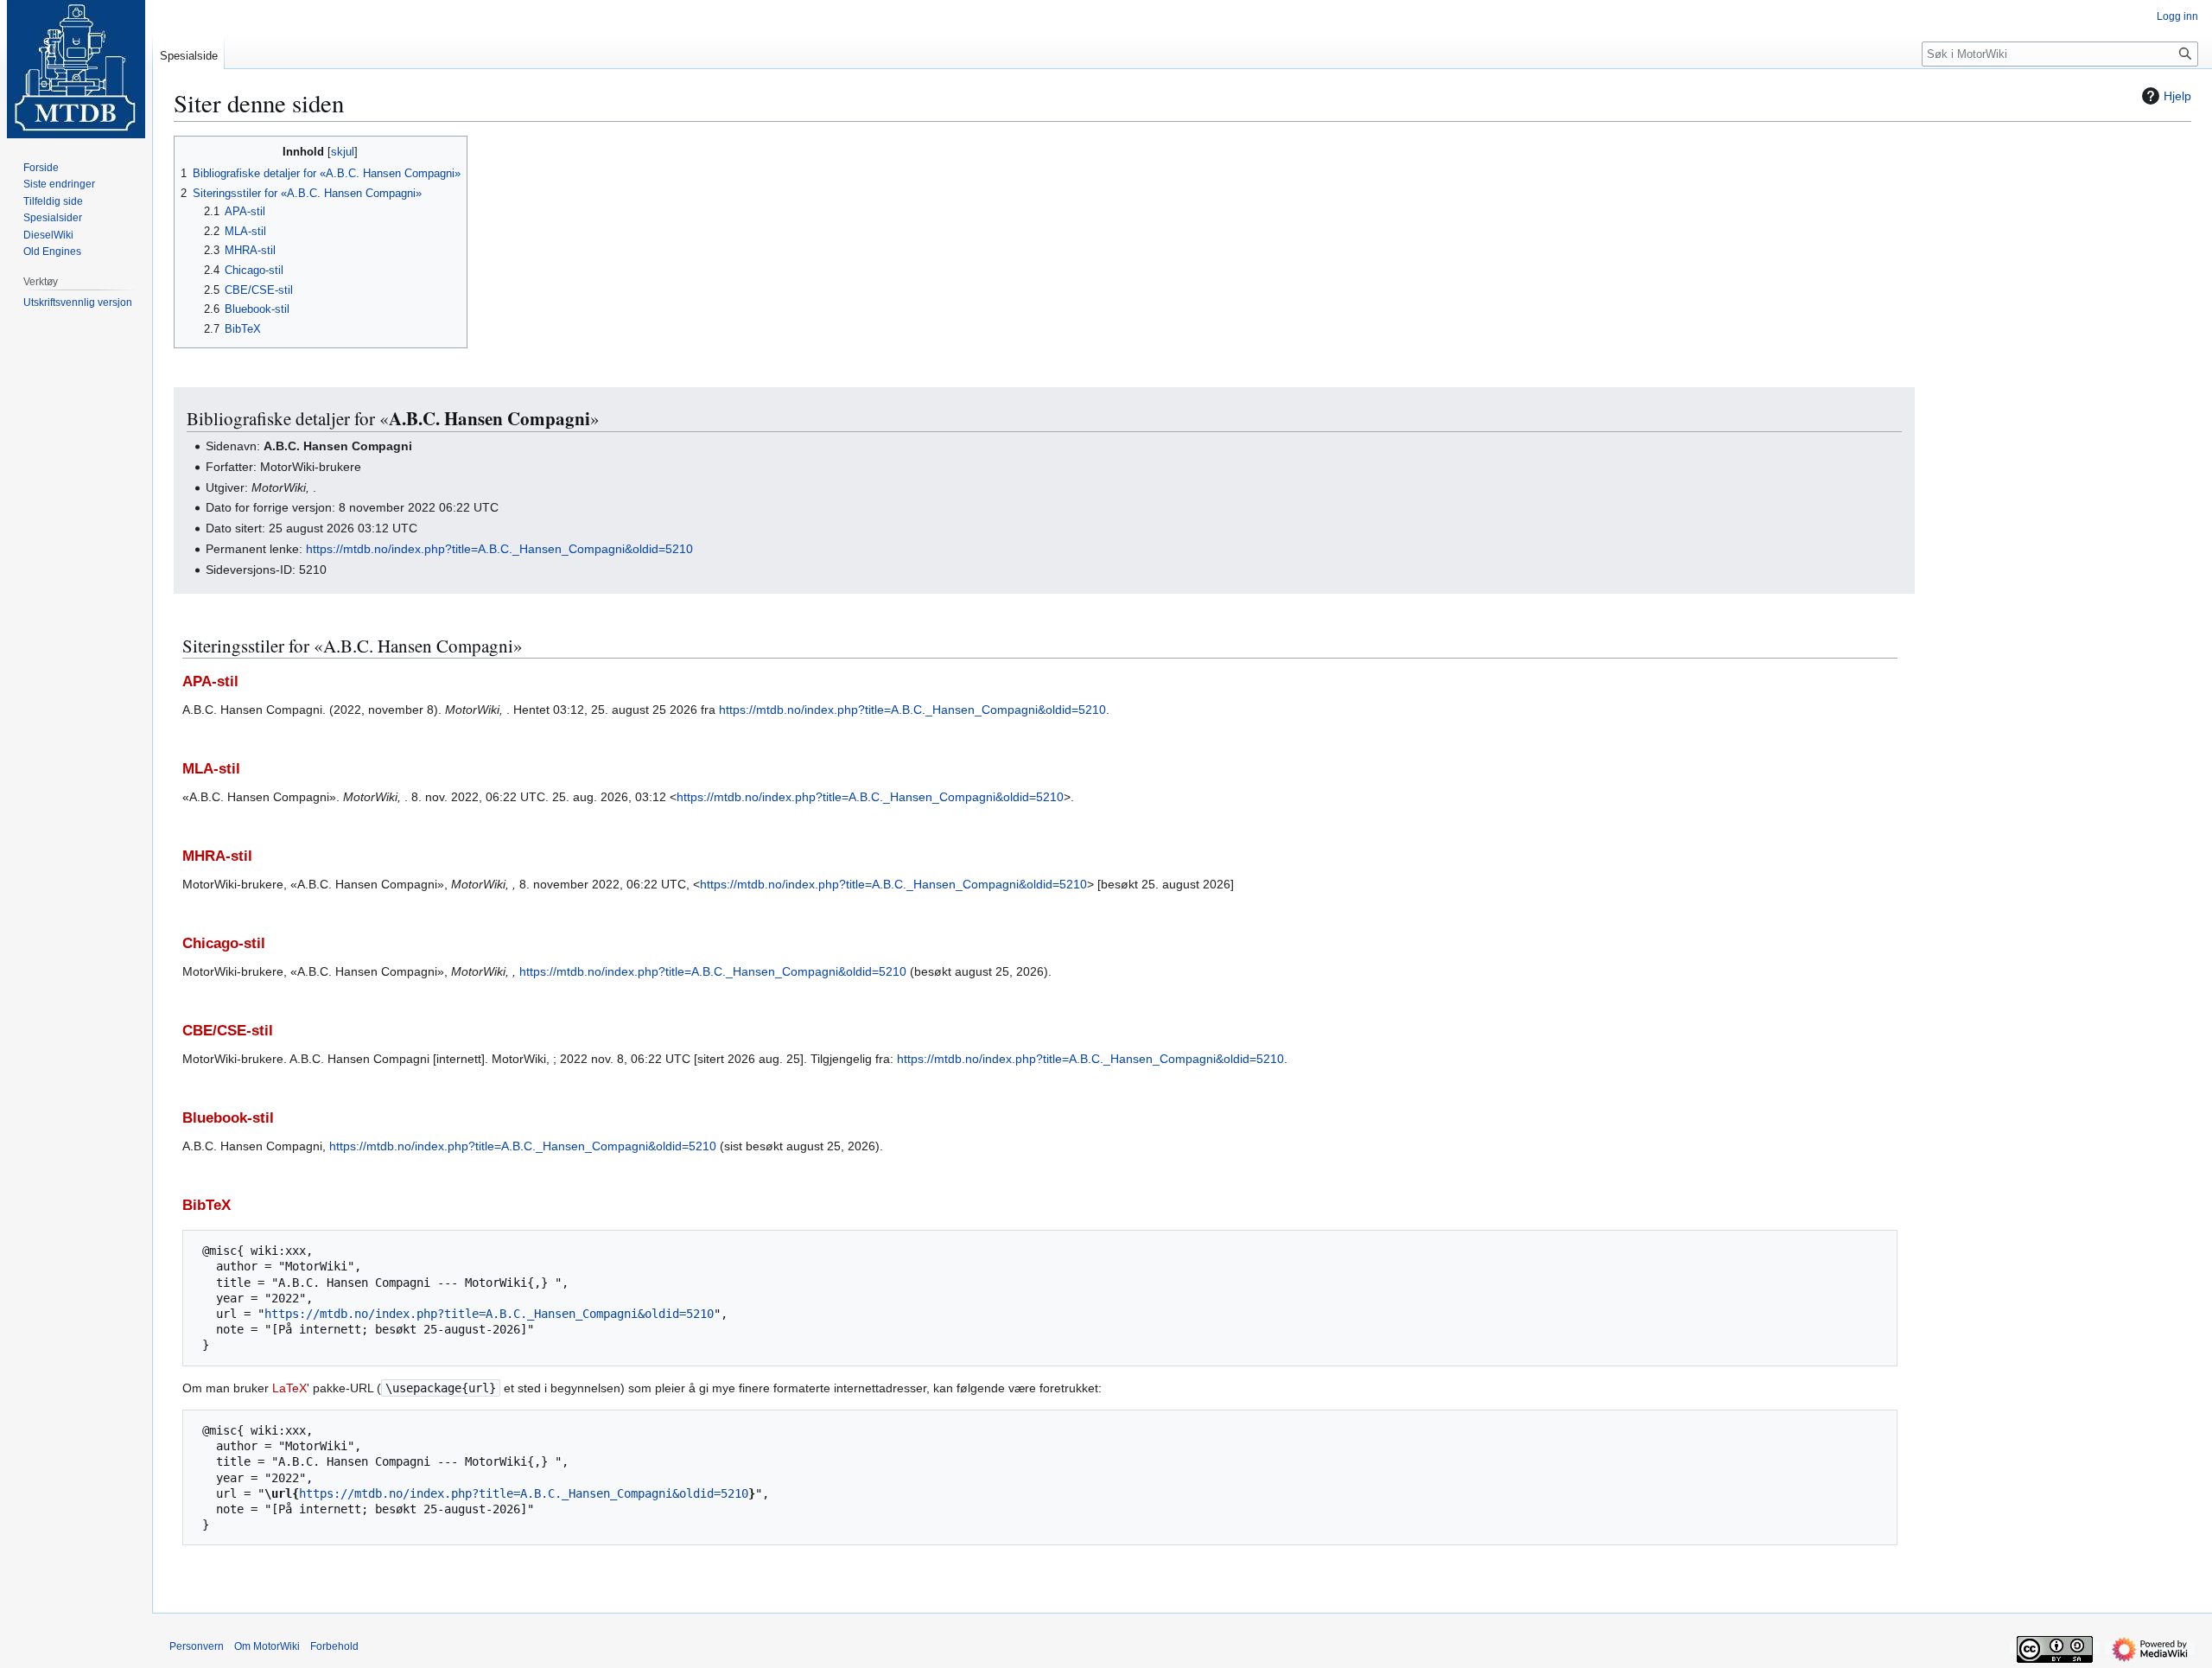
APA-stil (210, 681)
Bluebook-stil (228, 1118)
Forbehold (334, 1646)
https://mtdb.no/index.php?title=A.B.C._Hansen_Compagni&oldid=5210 (499, 549)
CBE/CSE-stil (228, 1031)
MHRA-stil (217, 856)
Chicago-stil (224, 943)
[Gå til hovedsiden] (76, 69)
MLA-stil (211, 769)
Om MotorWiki (267, 1646)
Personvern (197, 1646)
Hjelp (2177, 96)
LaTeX (289, 1388)
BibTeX (207, 1205)
